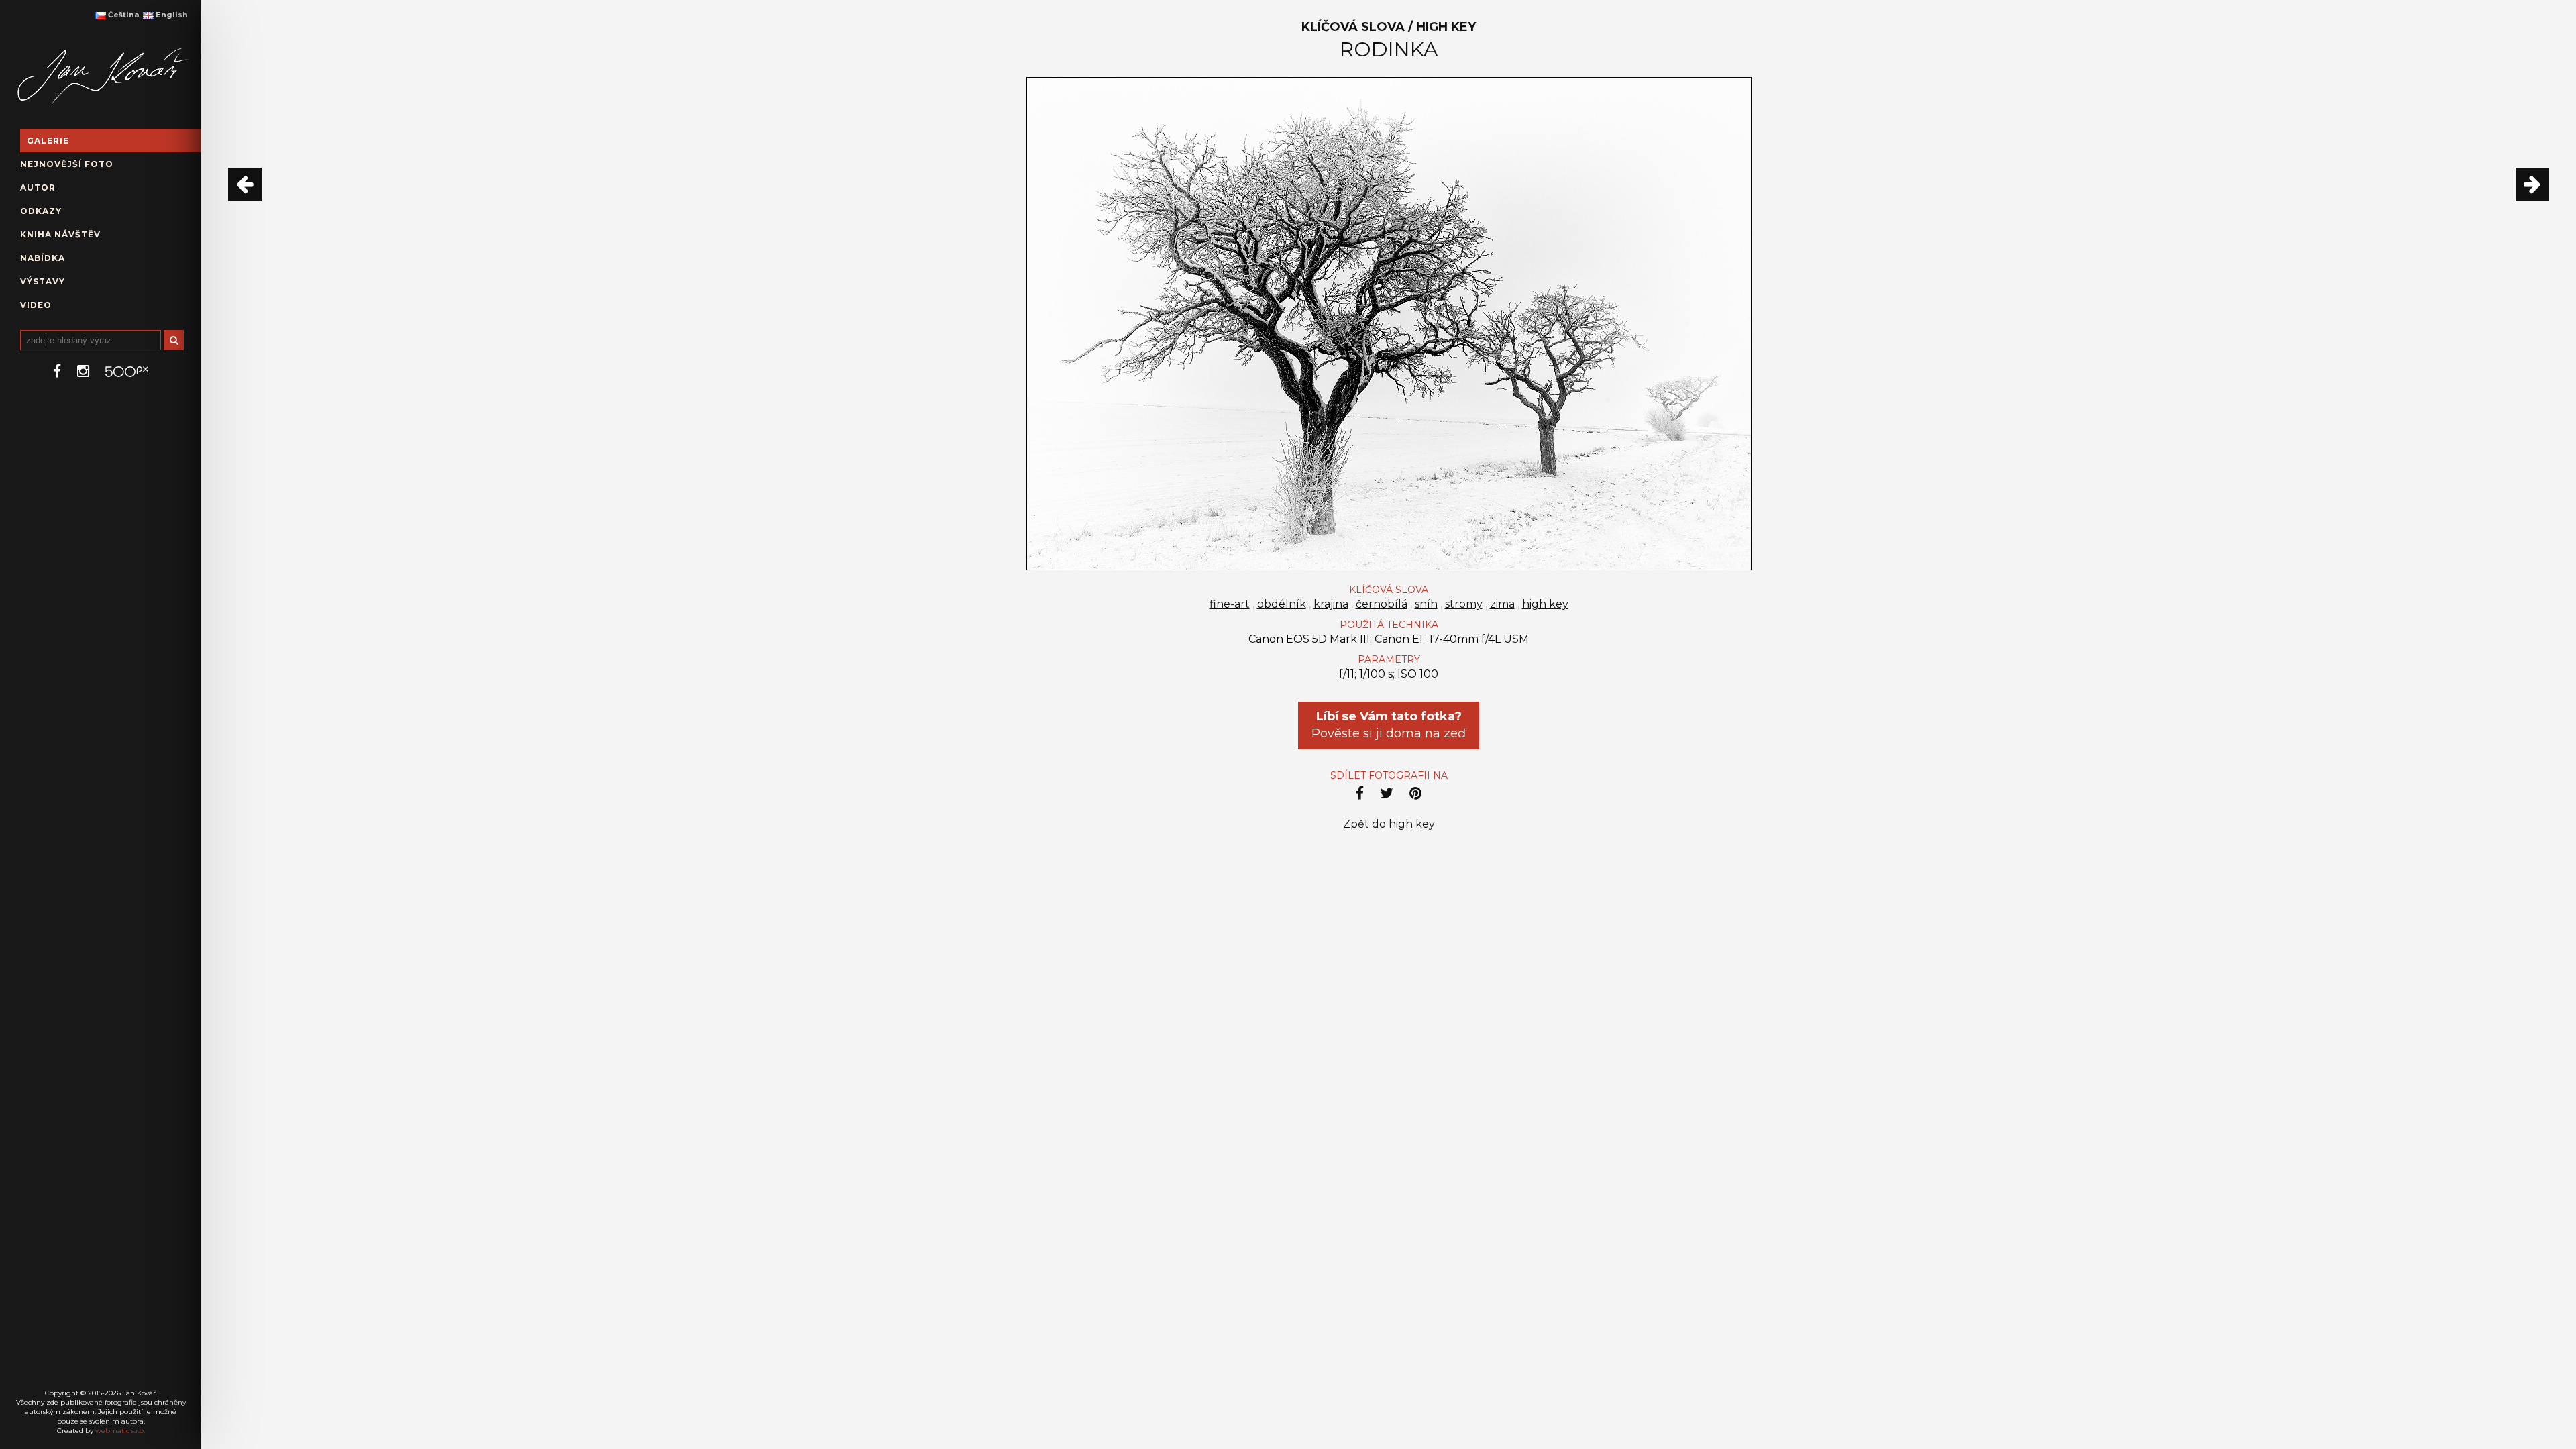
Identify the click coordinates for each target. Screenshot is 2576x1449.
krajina (1331, 604)
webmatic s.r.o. (120, 1431)
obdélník (1282, 604)
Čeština (122, 15)
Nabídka (43, 258)
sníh (1426, 604)
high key (1545, 604)
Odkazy (41, 211)
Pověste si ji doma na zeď (1389, 725)
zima (1502, 604)
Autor (38, 187)
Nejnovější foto (67, 164)
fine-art (1230, 604)
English (171, 15)
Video (36, 305)
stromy (1464, 604)
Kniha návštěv (60, 234)
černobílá (1382, 604)
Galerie (48, 141)
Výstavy (43, 281)
